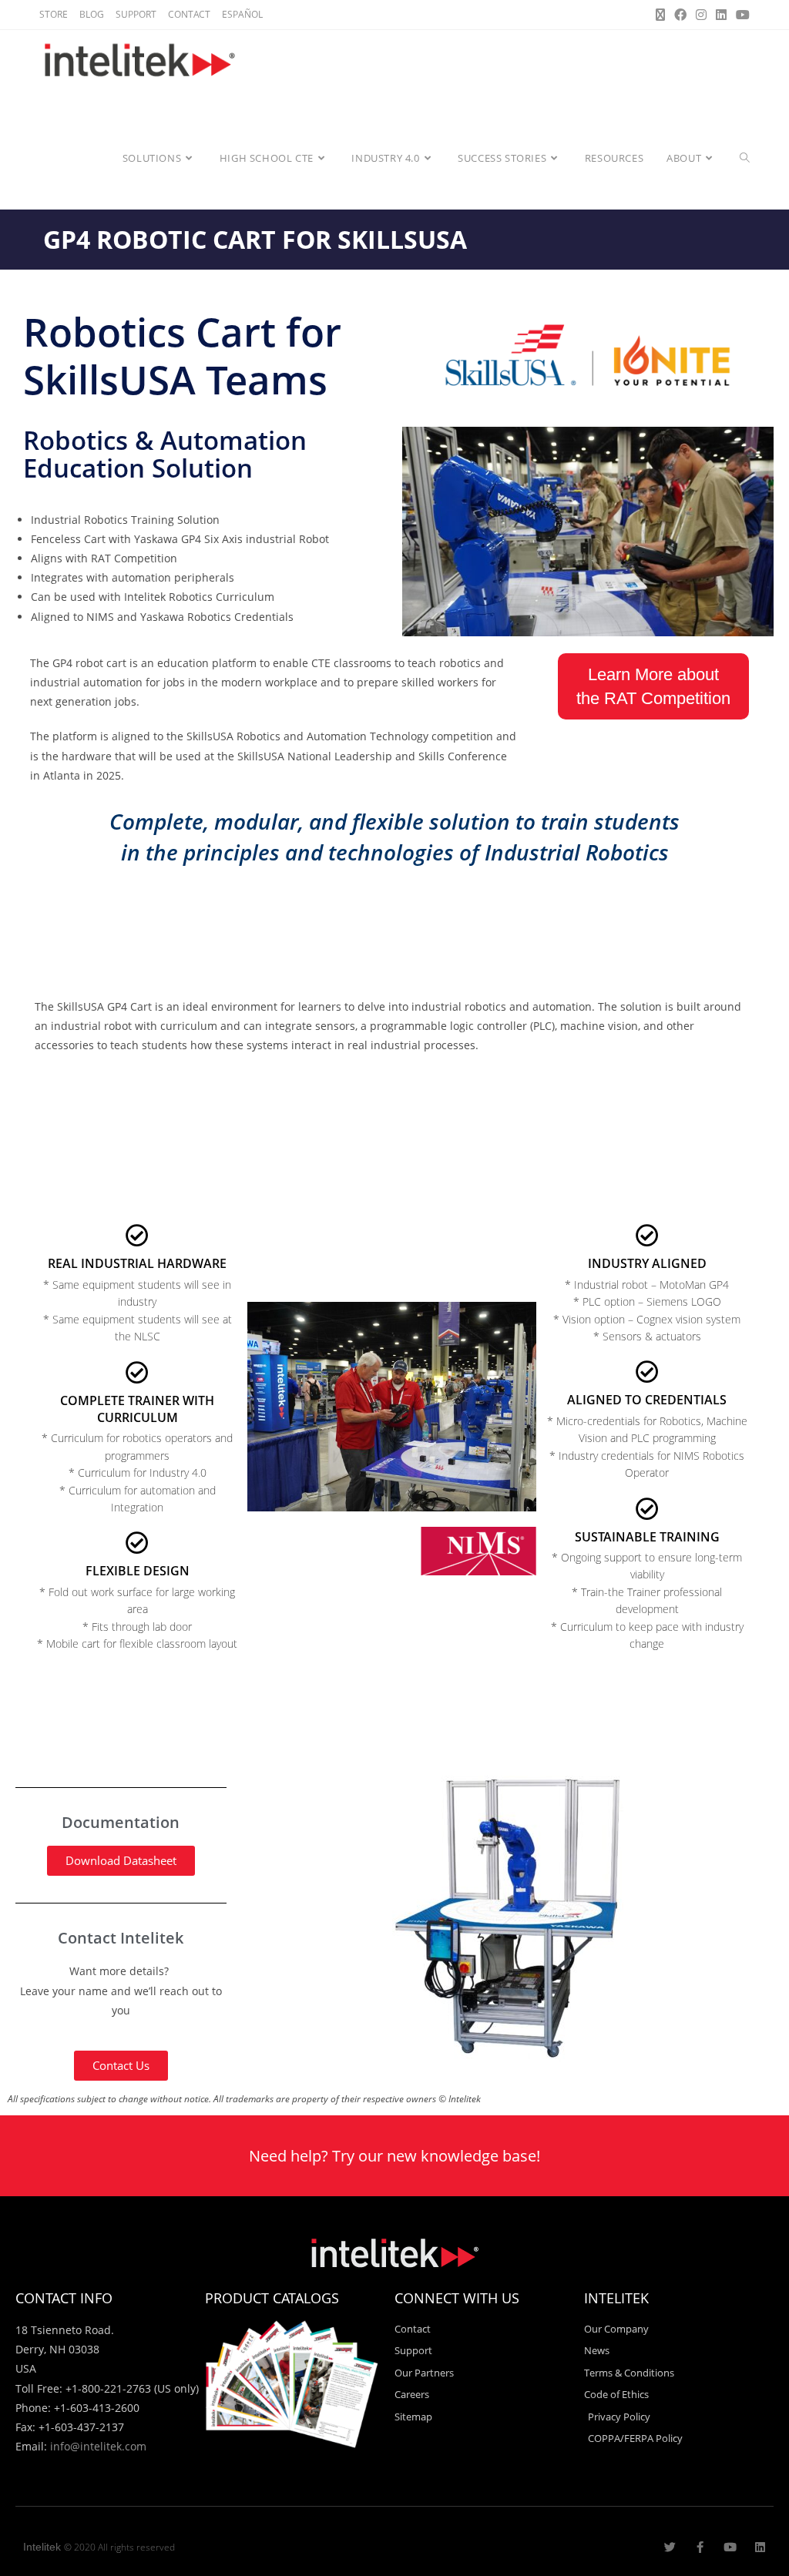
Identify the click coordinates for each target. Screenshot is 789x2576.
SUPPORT (136, 14)
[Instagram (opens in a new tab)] (701, 15)
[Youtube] (730, 2547)
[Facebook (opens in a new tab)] (680, 15)
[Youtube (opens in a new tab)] (740, 15)
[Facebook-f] (700, 2547)
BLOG (92, 14)
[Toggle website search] (745, 158)
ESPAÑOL (242, 14)
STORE (54, 14)
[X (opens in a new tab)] (660, 15)
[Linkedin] (760, 2547)
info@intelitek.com (98, 2446)
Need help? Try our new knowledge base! (394, 2156)
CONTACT (189, 14)
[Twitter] (670, 2547)
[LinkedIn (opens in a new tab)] (721, 15)
